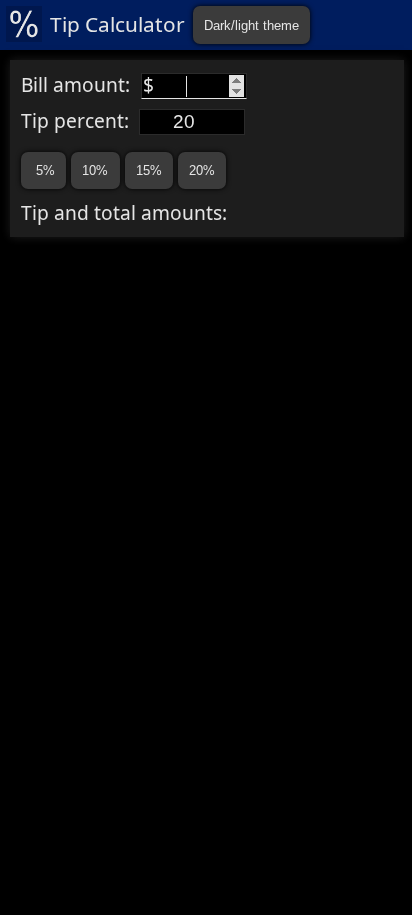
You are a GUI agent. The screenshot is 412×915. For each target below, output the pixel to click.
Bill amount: (87, 84)
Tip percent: (80, 120)
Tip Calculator (117, 24)
